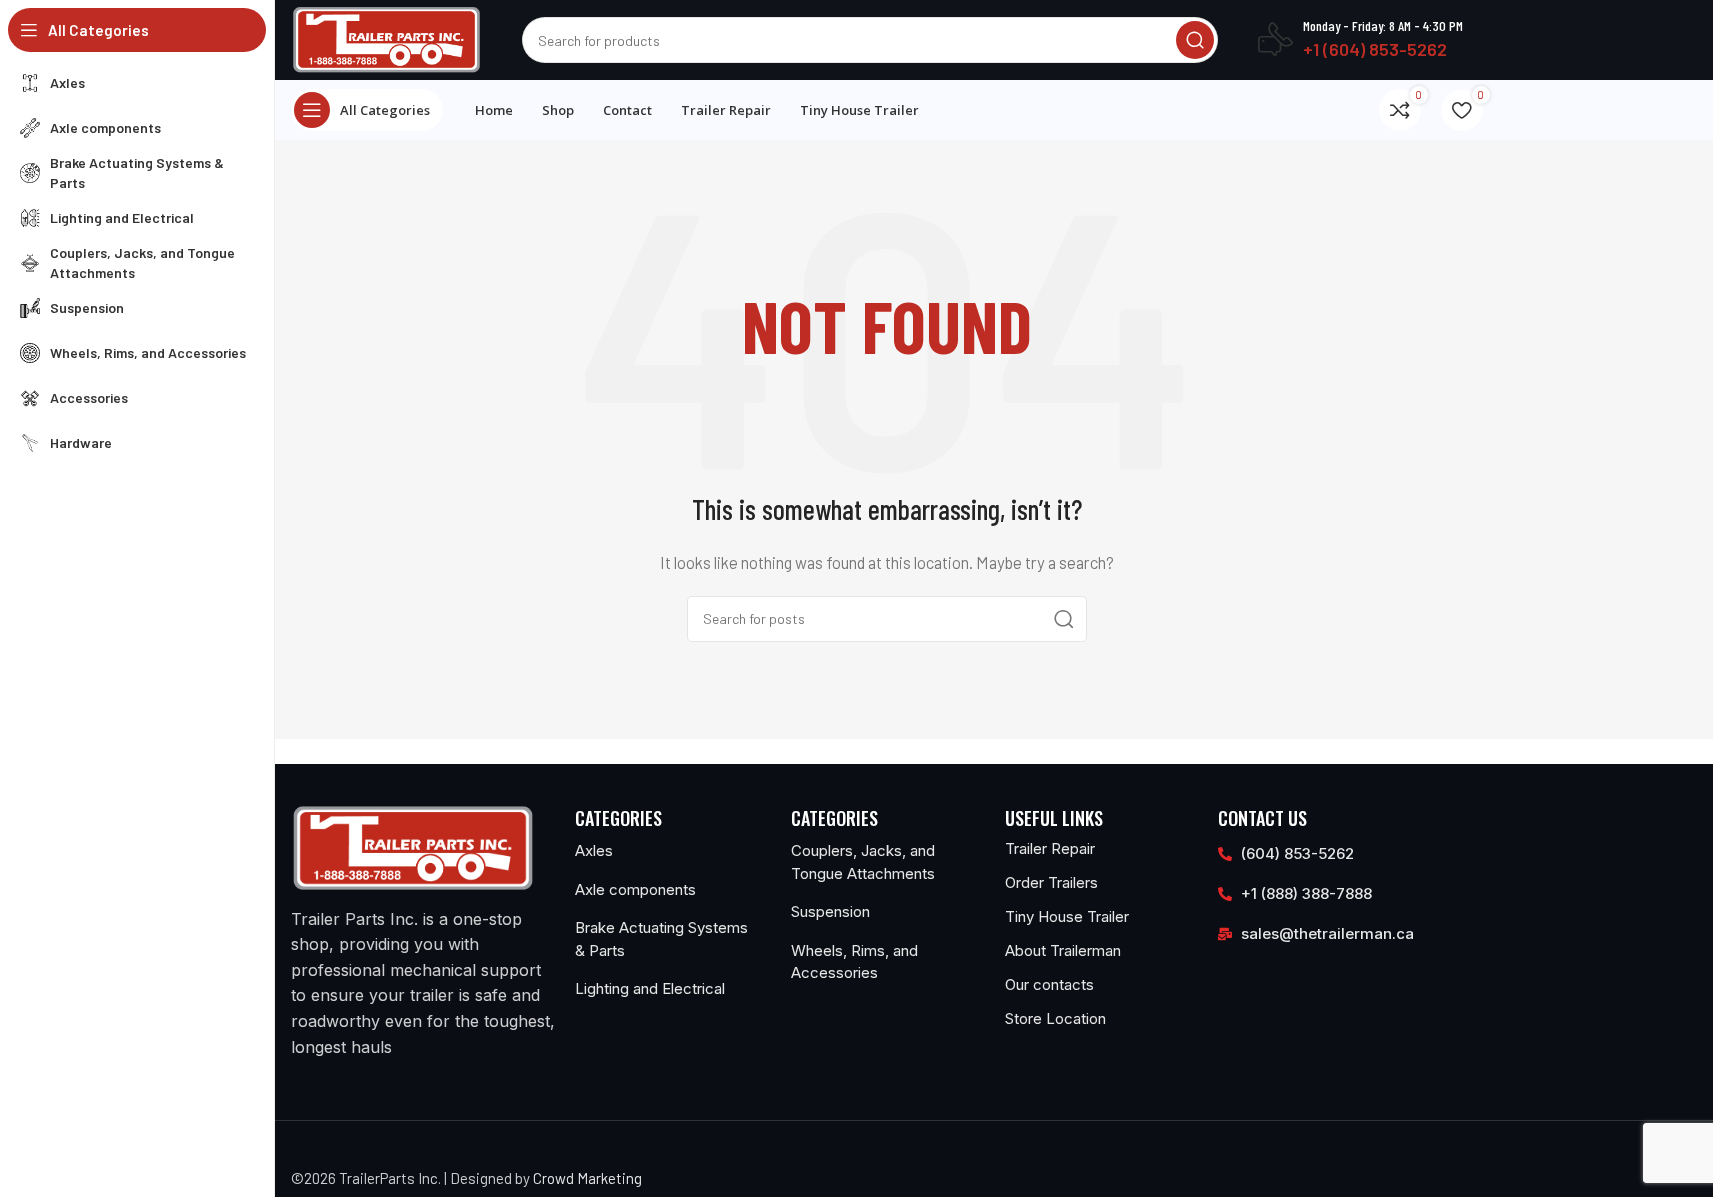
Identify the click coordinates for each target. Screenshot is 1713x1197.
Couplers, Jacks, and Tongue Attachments (863, 862)
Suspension (830, 911)
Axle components (635, 889)
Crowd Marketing (587, 1178)
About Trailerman (1063, 950)
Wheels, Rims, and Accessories (854, 962)
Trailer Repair (1050, 848)
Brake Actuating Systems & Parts (661, 939)
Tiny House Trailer (1067, 916)
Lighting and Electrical (650, 988)
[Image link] (413, 846)
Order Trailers (1051, 882)
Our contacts (1049, 984)
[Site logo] (387, 38)
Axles (594, 850)
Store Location (1055, 1018)
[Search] (1195, 40)
